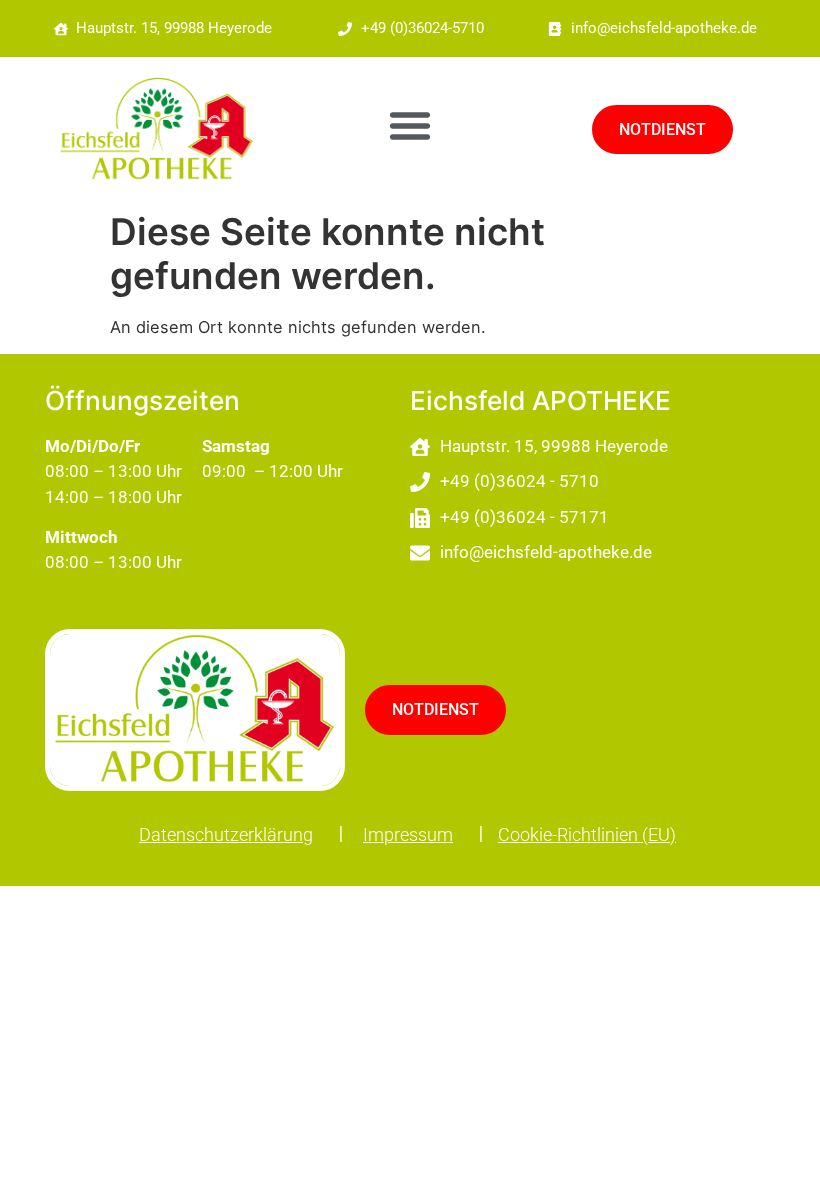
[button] (410, 125)
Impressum (408, 834)
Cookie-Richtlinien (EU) (587, 834)
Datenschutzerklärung (226, 834)
